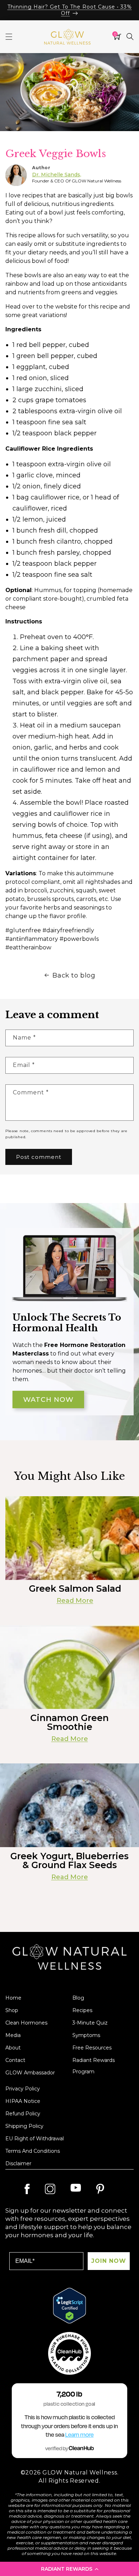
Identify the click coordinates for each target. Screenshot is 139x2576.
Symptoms (86, 2035)
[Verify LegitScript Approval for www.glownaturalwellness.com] (69, 2306)
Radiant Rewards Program (94, 2066)
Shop (12, 2010)
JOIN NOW (109, 2261)
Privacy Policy (23, 2089)
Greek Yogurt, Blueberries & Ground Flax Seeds (69, 1861)
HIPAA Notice (23, 2101)
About (13, 2048)
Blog (78, 1998)
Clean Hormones (26, 2023)
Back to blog (74, 975)
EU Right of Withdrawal (35, 2139)
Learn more (79, 2435)
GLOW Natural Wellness (80, 2473)
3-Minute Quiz (90, 2023)
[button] (69, 2569)
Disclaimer (18, 2163)
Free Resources (92, 2048)
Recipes (82, 2010)
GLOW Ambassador (30, 2073)
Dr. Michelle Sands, (57, 175)
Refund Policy (23, 2114)
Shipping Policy (24, 2126)
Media (13, 2035)
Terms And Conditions (33, 2151)
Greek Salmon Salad (75, 1589)
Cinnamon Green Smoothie (69, 1722)
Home (13, 1998)
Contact (15, 2060)
